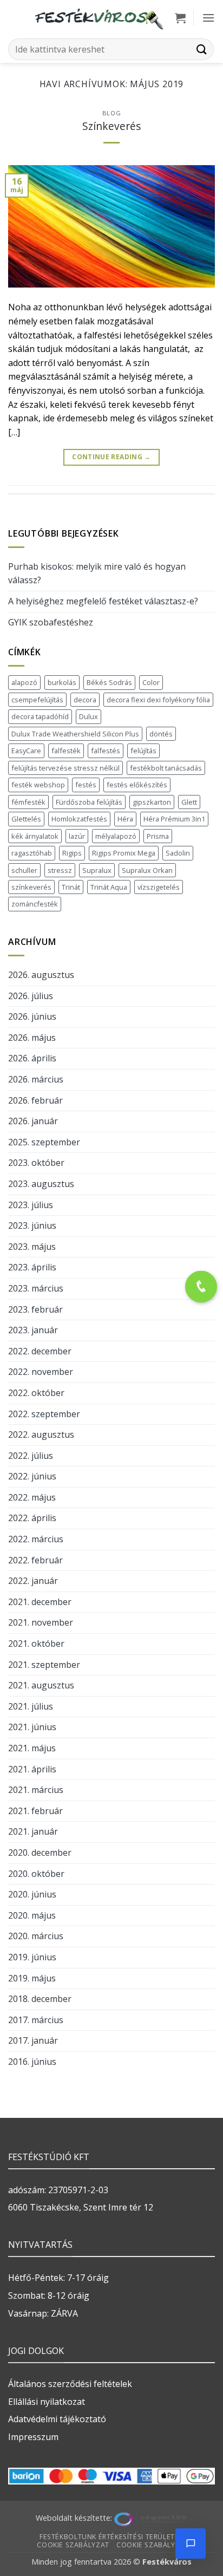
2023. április (32, 1267)
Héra (125, 819)
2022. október (36, 1393)
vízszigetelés (159, 887)
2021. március (36, 1790)
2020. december (40, 1853)
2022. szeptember (44, 1414)
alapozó (24, 682)
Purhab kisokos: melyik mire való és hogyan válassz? (97, 573)
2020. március (36, 1936)
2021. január (33, 1831)
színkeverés (31, 887)
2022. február (35, 1560)
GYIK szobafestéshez (51, 622)
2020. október (36, 1874)
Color (151, 682)
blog (111, 113)
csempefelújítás (37, 700)
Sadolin (178, 853)
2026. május (32, 1038)
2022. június (32, 1476)
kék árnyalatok (35, 836)
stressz (60, 870)
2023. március (36, 1288)
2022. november (41, 1372)
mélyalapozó (116, 836)
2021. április (32, 1769)
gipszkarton (152, 802)
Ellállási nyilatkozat (47, 2402)
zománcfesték (35, 904)
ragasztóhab (32, 853)
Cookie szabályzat (73, 2545)
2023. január (33, 1330)
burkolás (62, 682)
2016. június (32, 2062)
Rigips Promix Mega (124, 853)
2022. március (36, 1539)
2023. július (31, 1205)
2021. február (35, 1811)
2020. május (32, 1915)
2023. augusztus (41, 1184)
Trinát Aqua (109, 887)
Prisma (158, 836)
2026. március (36, 1079)
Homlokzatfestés (79, 819)
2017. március (36, 2020)
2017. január (33, 2040)
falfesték (66, 751)
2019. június (32, 1957)
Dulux (88, 716)
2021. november (41, 1622)
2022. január (33, 1581)
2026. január (33, 1121)
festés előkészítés (137, 785)
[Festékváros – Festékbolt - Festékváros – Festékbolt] (99, 18)
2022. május (32, 1497)
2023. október (36, 1163)
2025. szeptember (44, 1142)
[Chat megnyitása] (191, 2544)
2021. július (31, 1706)
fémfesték (28, 802)
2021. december (40, 1602)
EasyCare (26, 751)
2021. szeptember (44, 1665)
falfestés (106, 751)
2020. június (32, 1894)
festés (86, 785)
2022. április (32, 1518)
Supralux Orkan (147, 870)
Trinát (71, 887)
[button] (180, 18)
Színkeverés (111, 126)
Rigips (72, 853)
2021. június (32, 1727)
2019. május (32, 1978)
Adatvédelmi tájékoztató (57, 2419)
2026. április (32, 1058)
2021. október (36, 1644)
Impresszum (33, 2437)
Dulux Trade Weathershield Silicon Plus (75, 734)
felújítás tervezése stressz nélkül (65, 768)
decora (85, 700)
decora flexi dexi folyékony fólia (158, 700)
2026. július (31, 996)
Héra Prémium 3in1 (174, 819)
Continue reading (111, 457)
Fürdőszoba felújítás (89, 802)
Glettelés (26, 819)
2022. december (40, 1351)
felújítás (143, 751)
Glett (189, 802)
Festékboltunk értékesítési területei (110, 2537)
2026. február (35, 1100)
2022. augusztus (41, 1434)
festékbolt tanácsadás (166, 768)
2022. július (31, 1456)
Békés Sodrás (109, 682)
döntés (161, 734)
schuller (24, 870)
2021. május (32, 1748)
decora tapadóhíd (40, 716)
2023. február (35, 1309)
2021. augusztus (41, 1685)
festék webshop (38, 785)
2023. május (32, 1247)
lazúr (77, 836)
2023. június (32, 1225)
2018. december (40, 1999)
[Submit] (202, 49)
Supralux (97, 870)
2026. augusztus (41, 975)
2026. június (32, 1016)
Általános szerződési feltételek (70, 2384)
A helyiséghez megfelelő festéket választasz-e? (103, 601)
